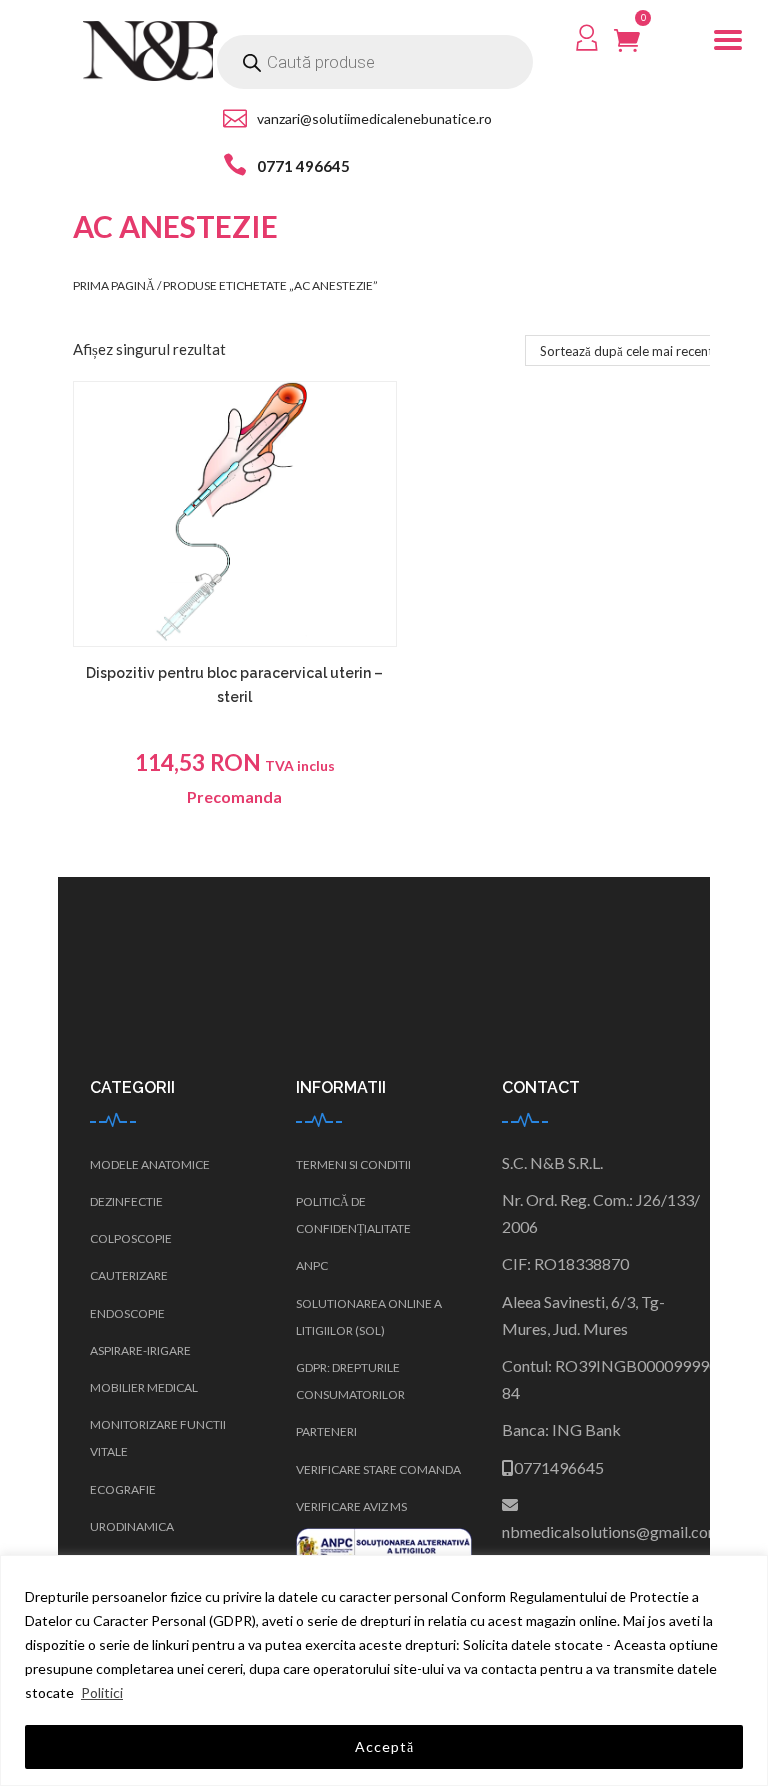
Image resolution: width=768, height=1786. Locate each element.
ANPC (312, 1265)
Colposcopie (131, 1238)
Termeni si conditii (353, 1164)
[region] (384, 1670)
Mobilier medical (144, 1387)
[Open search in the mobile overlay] (375, 62)
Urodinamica (132, 1526)
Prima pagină (114, 285)
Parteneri (326, 1431)
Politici (102, 1692)
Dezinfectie (126, 1201)
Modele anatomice (150, 1164)
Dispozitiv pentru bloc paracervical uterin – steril (234, 685)
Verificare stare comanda (378, 1469)
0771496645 (559, 1467)
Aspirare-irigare (140, 1350)
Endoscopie (127, 1313)
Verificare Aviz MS (351, 1506)
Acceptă (384, 1746)
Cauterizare (129, 1275)
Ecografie (123, 1489)
